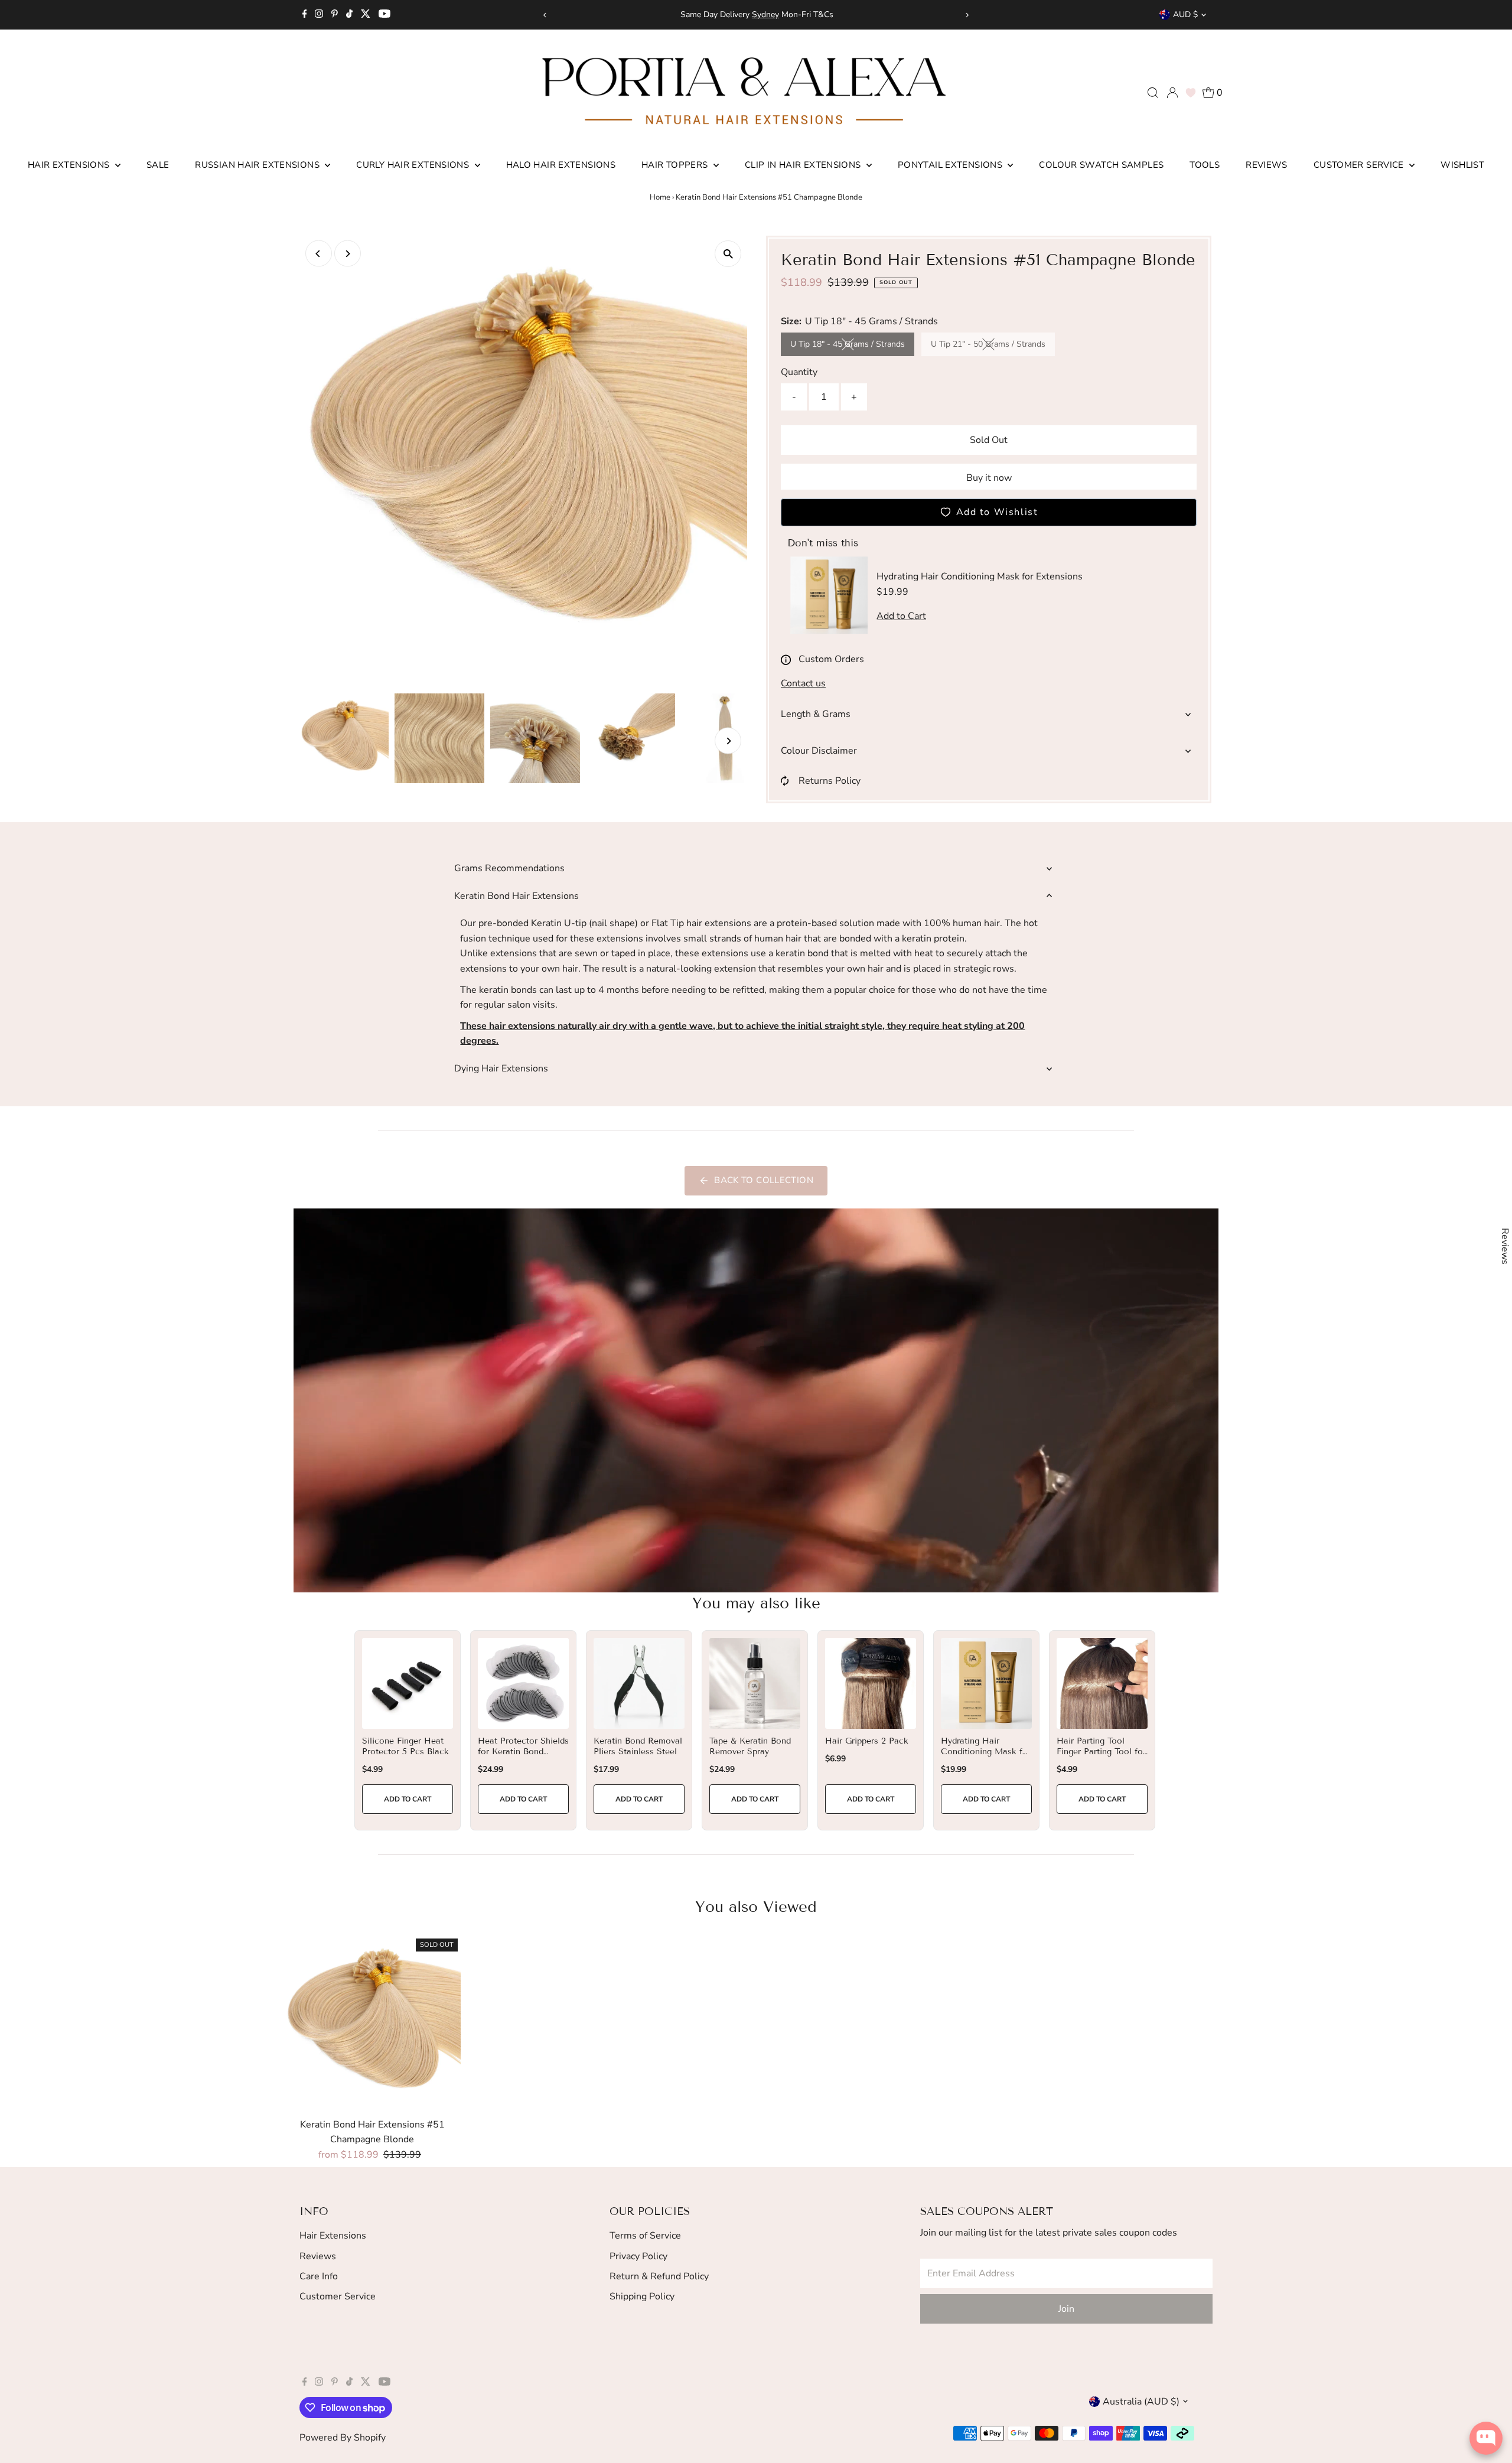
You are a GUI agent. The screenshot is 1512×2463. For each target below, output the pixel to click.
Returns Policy (830, 781)
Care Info (319, 2276)
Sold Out (989, 440)
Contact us (803, 683)
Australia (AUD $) (1141, 2402)
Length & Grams (816, 714)
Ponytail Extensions (951, 165)
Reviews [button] (1505, 1246)
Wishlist (1462, 165)
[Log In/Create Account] (1172, 93)
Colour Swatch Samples (1101, 165)
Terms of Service (645, 2236)
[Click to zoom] (728, 254)
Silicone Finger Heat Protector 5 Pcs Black (405, 1746)
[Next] (967, 15)
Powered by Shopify (343, 2438)
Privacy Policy (638, 2256)
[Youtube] (384, 15)
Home (660, 197)
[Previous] (545, 15)
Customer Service (1360, 165)
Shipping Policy (642, 2296)
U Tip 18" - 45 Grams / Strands (852, 346)
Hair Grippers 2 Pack (867, 1741)
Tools (1205, 165)
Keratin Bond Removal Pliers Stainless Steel (638, 1746)
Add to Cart (408, 1799)
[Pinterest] (335, 15)
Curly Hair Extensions (414, 165)
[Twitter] (366, 15)
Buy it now (989, 478)
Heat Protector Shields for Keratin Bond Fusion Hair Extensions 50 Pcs (523, 1757)
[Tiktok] (349, 15)
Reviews (1267, 165)
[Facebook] (305, 15)
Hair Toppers (676, 165)
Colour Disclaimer (819, 751)
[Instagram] (319, 15)
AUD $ (1185, 14)
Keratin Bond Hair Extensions (517, 896)
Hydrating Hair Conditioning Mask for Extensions (986, 1752)
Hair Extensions (70, 165)
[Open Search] (1153, 93)
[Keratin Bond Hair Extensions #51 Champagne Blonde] (372, 2024)
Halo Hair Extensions (561, 165)
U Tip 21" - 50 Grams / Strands (993, 346)
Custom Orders (831, 659)
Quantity (799, 372)
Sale (158, 165)
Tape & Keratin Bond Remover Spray (750, 1746)
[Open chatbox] (1486, 2443)
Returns (840, 14)
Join (1066, 2309)
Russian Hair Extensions (258, 165)
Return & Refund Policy (659, 2276)
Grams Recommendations (509, 868)
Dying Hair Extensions (501, 1068)
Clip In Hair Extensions (804, 165)
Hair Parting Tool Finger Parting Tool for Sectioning (1101, 1752)
